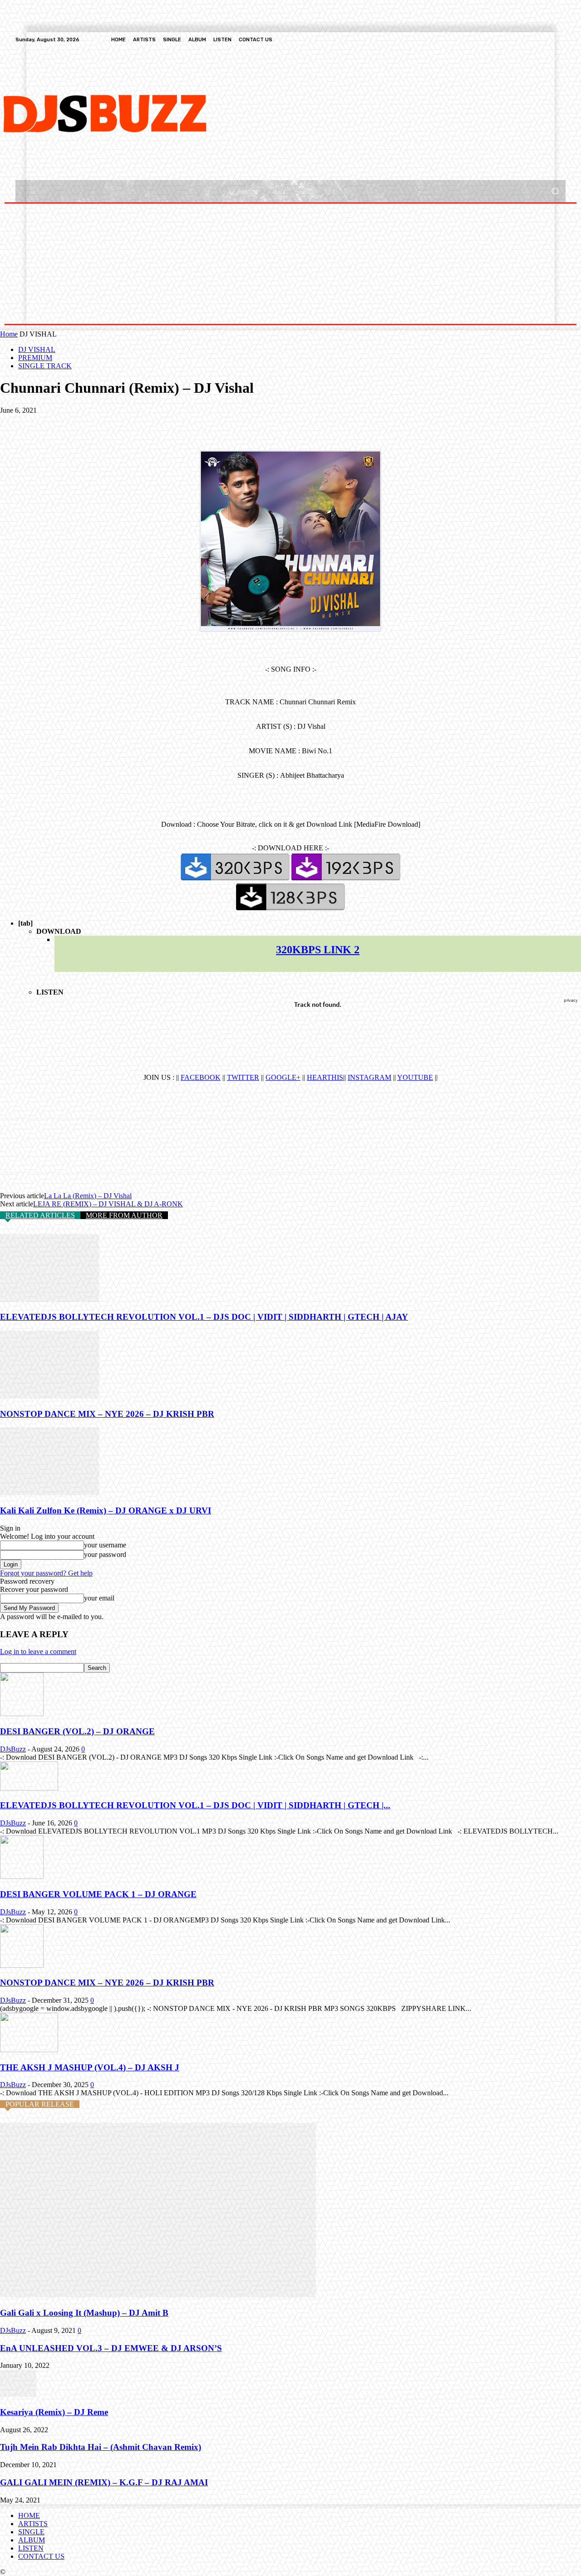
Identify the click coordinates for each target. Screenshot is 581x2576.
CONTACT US (41, 2556)
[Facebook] (517, 39)
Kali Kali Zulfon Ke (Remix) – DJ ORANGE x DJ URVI (106, 1510)
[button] (555, 191)
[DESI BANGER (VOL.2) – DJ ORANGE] (22, 1714)
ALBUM (32, 2540)
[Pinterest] (80, 424)
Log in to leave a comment (38, 1651)
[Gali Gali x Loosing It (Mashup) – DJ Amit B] (158, 2295)
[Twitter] (538, 39)
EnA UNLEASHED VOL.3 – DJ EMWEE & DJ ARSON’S (111, 2348)
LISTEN (31, 2548)
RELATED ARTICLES (40, 1215)
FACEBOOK (201, 1077)
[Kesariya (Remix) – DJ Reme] (18, 2394)
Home (9, 334)
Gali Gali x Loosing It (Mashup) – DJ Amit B (84, 2313)
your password (105, 1554)
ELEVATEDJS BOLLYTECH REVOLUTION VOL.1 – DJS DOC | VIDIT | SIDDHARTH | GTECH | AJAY (204, 1317)
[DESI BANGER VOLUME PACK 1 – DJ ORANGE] (22, 1876)
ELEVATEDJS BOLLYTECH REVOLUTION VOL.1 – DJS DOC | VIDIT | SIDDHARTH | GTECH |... (195, 1805)
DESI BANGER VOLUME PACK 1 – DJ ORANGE (98, 1894)
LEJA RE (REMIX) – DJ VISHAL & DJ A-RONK (108, 1204)
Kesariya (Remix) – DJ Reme (54, 2412)
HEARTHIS (325, 1077)
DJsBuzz (13, 1749)
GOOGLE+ (283, 1077)
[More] (146, 424)
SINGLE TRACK (45, 366)
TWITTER (243, 1077)
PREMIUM (35, 358)
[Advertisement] (253, 112)
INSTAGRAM (369, 1077)
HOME (29, 2515)
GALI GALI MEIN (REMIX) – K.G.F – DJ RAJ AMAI (104, 2482)
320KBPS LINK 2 (318, 950)
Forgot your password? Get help (46, 1573)
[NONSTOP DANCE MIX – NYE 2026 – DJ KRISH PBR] (49, 1396)
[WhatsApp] (113, 424)
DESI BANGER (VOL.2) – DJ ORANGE (77, 1731)
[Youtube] (560, 39)
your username (105, 1545)
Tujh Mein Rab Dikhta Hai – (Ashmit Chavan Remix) (101, 2447)
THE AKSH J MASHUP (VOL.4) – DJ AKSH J (90, 2067)
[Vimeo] (549, 39)
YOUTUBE (415, 1077)
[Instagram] (527, 39)
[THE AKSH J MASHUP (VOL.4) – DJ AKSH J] (29, 2050)
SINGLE (31, 2532)
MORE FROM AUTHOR (124, 1215)
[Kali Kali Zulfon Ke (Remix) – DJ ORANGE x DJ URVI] (49, 1493)
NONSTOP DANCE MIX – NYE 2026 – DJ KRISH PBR (107, 1414)
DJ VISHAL (37, 349)
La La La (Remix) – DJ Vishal (88, 1196)
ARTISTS (33, 2524)
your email (99, 1598)
